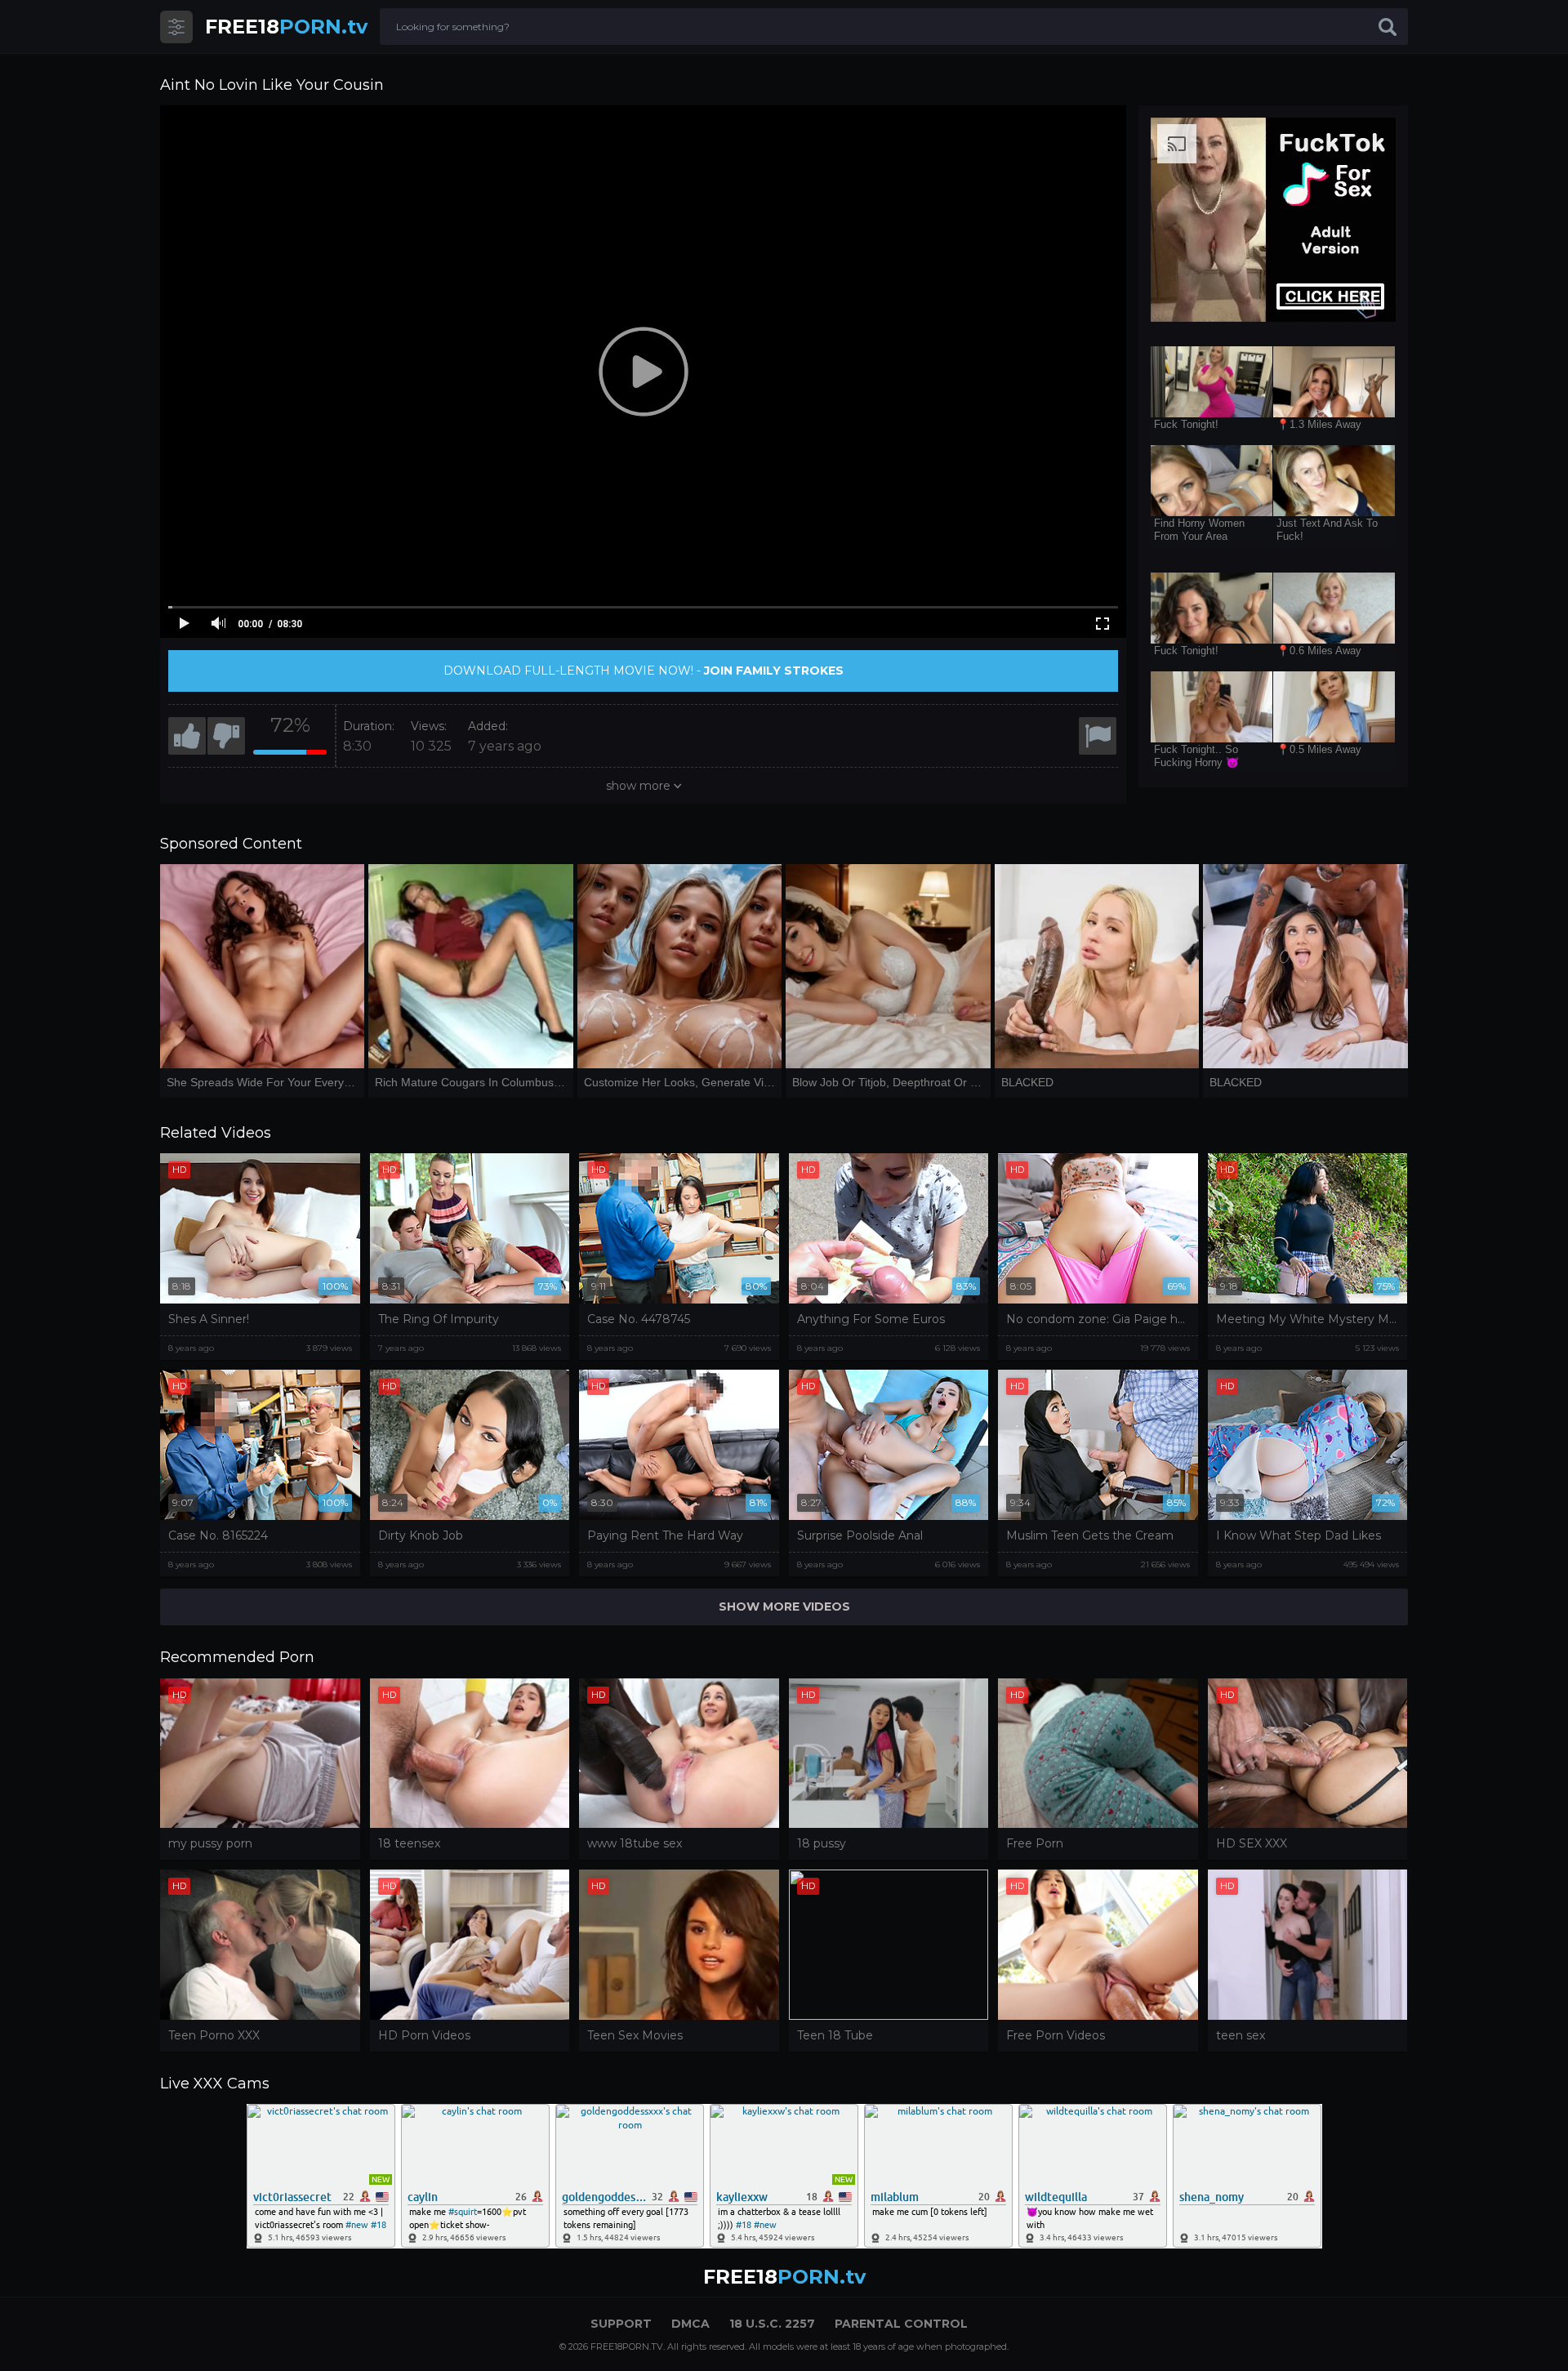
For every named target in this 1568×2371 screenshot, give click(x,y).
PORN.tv (286, 27)
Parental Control (901, 2324)
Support (621, 2324)
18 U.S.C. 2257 (772, 2324)
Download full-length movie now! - (644, 671)
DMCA (690, 2324)
